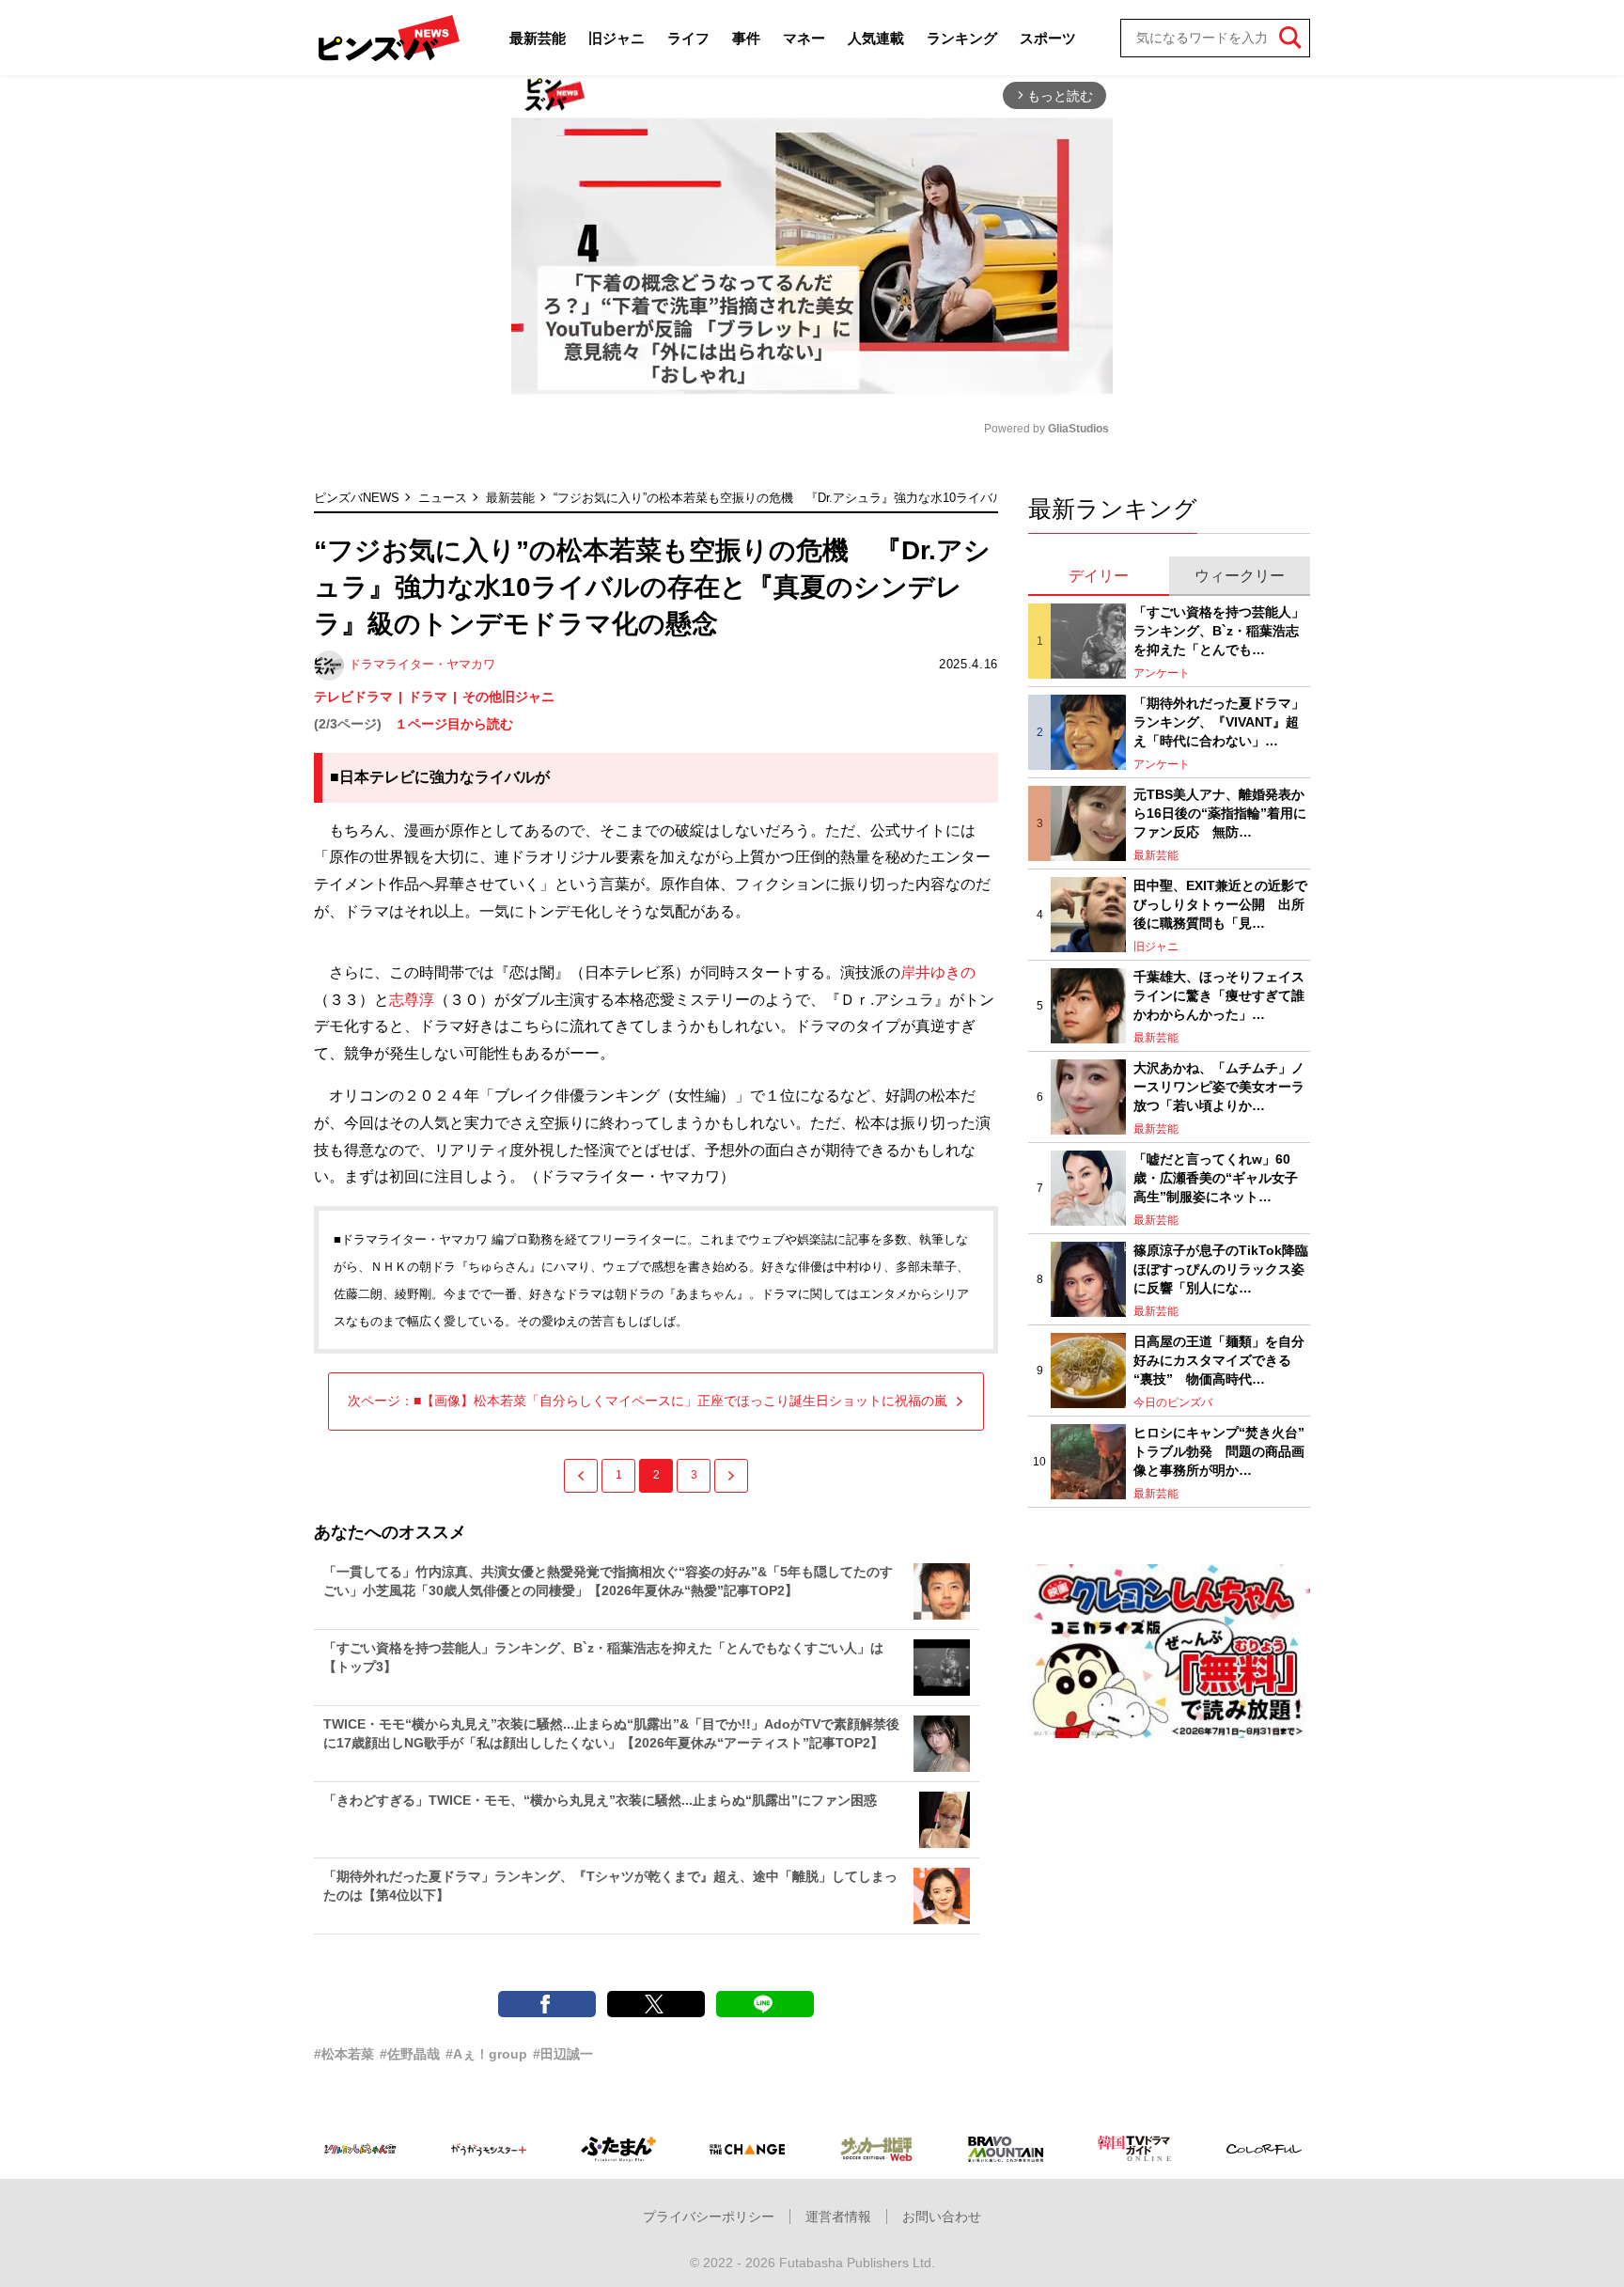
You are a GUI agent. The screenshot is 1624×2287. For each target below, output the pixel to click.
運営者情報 (838, 2217)
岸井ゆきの (938, 972)
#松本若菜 (344, 2054)
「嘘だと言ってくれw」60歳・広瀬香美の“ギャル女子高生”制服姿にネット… (1216, 1177)
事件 (746, 38)
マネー (804, 38)
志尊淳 (412, 1000)
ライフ (688, 38)
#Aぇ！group (486, 2054)
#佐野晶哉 (410, 2054)
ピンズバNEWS (357, 498)
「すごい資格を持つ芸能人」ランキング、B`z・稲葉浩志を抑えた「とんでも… (1219, 630)
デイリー (1099, 576)
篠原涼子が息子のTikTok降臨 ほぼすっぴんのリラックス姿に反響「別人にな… (1222, 1269)
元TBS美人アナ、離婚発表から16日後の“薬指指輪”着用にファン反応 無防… (1220, 813)
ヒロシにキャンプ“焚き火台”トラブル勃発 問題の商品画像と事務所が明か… (1219, 1451)
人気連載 (876, 38)
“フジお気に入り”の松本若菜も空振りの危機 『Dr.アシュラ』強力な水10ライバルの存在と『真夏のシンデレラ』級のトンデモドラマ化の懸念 (944, 498)
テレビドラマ (353, 697)
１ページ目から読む (454, 724)
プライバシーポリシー (709, 2217)
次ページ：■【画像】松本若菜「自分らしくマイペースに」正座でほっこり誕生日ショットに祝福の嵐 (648, 1401)
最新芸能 (538, 38)
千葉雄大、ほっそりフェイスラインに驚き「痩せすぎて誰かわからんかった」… (1219, 995)
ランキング (962, 38)
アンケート (1162, 673)
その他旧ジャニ (508, 697)
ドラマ (428, 697)
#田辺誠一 (563, 2054)
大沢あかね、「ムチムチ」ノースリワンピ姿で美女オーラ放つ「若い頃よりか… (1219, 1086)
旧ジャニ (617, 38)
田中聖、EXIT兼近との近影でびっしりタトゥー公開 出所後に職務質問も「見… (1220, 904)
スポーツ (1048, 38)
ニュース (443, 498)
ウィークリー (1240, 576)
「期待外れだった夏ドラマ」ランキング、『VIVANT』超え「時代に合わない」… (1219, 721)
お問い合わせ (942, 2217)
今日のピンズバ (1173, 1402)
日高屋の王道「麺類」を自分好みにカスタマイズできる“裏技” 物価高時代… (1219, 1360)
